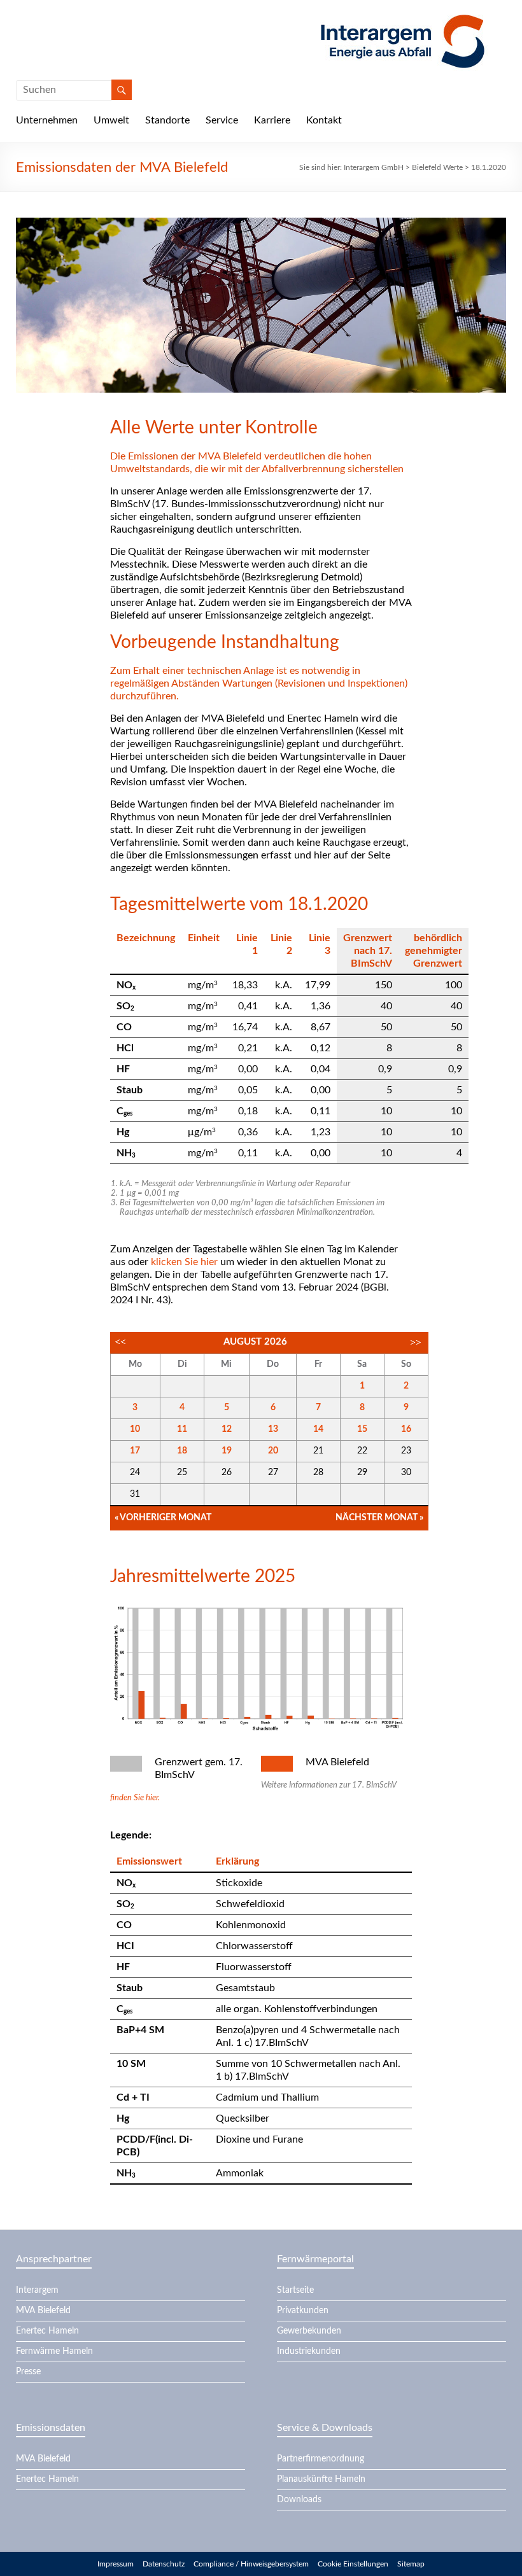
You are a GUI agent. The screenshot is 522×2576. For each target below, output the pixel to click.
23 (406, 1451)
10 (135, 1429)
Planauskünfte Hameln (321, 2479)
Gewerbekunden (309, 2331)
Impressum (116, 2564)
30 (406, 1473)
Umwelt (111, 120)
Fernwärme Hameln (54, 2351)
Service (222, 120)
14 (318, 1429)
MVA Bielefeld (43, 2311)
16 (406, 1429)
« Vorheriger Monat (163, 1518)
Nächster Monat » (379, 1518)
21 (318, 1451)
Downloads (299, 2500)
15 (362, 1429)
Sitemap (411, 2564)
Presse (28, 2372)
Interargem (37, 2290)
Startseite (295, 2290)
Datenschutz (164, 2564)
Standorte (167, 120)
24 (135, 1473)
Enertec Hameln (47, 2331)
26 (227, 1473)
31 (135, 1494)
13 (273, 1429)
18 (182, 1451)
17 (135, 1451)
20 (273, 1451)
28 (318, 1473)
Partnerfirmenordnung (321, 2459)
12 (227, 1429)
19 (227, 1451)
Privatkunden (303, 2311)
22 (362, 1451)
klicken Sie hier (184, 1262)
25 (182, 1473)
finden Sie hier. (135, 1798)
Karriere (272, 120)
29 (362, 1473)
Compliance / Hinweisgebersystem (251, 2564)
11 (182, 1429)
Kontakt (324, 120)
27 (273, 1473)
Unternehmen (47, 120)
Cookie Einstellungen (353, 2564)
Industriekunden (309, 2351)
